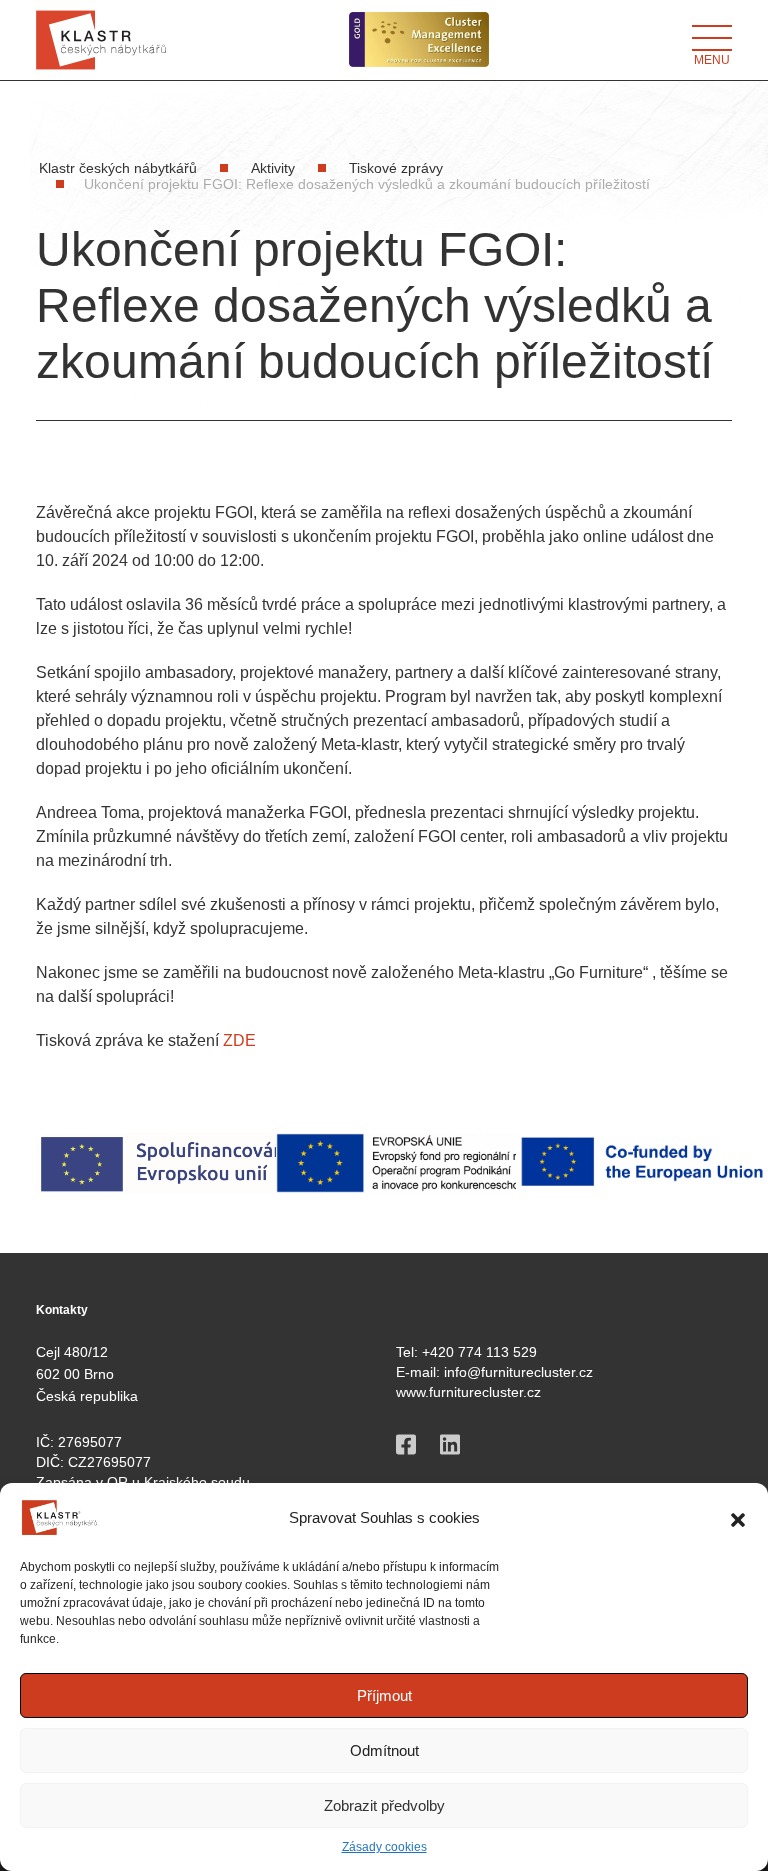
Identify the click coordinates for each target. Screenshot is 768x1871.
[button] (738, 1518)
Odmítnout (384, 1750)
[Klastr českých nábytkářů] (101, 40)
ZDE (239, 1040)
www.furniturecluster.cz (468, 1392)
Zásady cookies (384, 1847)
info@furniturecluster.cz (518, 1372)
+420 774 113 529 (479, 1352)
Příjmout (384, 1695)
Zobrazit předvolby (384, 1805)
